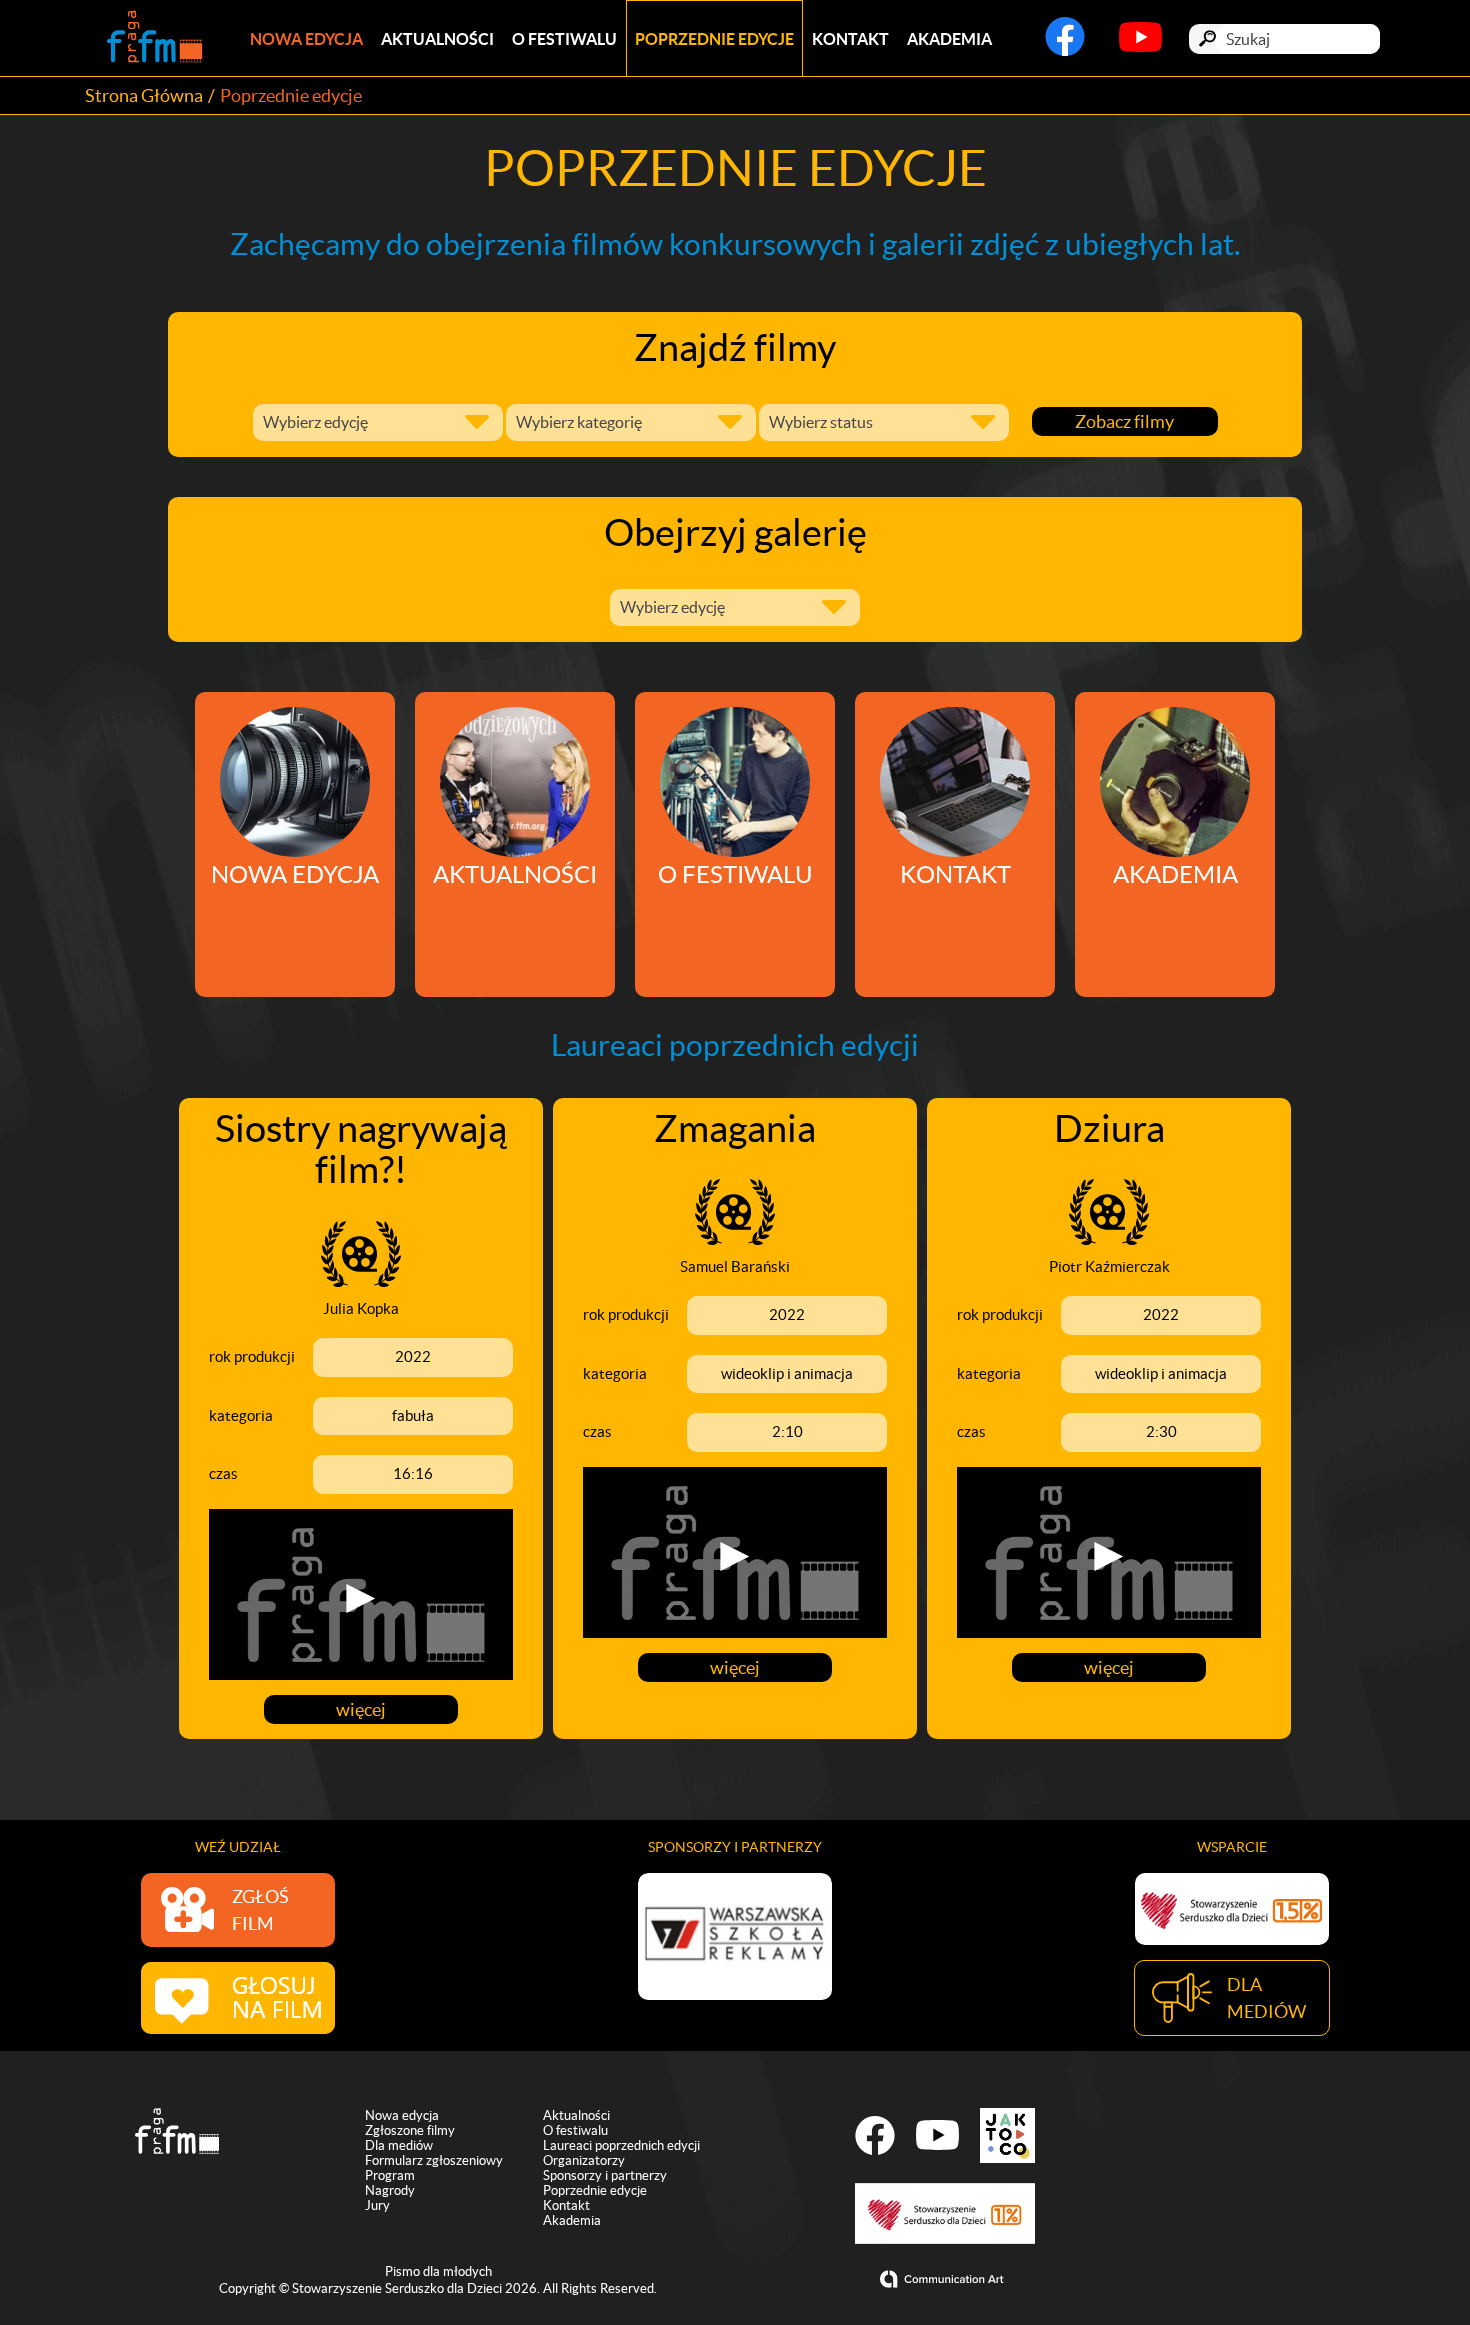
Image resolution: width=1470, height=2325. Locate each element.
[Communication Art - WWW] (945, 2279)
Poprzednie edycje (714, 39)
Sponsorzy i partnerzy (605, 2175)
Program (390, 2175)
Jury (377, 2205)
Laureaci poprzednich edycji (621, 2145)
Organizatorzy (584, 2160)
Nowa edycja (306, 39)
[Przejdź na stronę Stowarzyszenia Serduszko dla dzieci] (1232, 1909)
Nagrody (390, 2190)
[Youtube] (1140, 45)
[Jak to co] (1007, 2135)
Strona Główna (144, 95)
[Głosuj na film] (238, 1998)
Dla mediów (399, 2145)
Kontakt (850, 39)
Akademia (949, 39)
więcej (361, 1709)
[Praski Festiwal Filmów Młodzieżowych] (154, 39)
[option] (735, 1936)
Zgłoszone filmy (410, 2130)
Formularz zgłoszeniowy (434, 2160)
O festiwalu (564, 39)
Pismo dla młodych (438, 2271)
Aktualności (437, 39)
